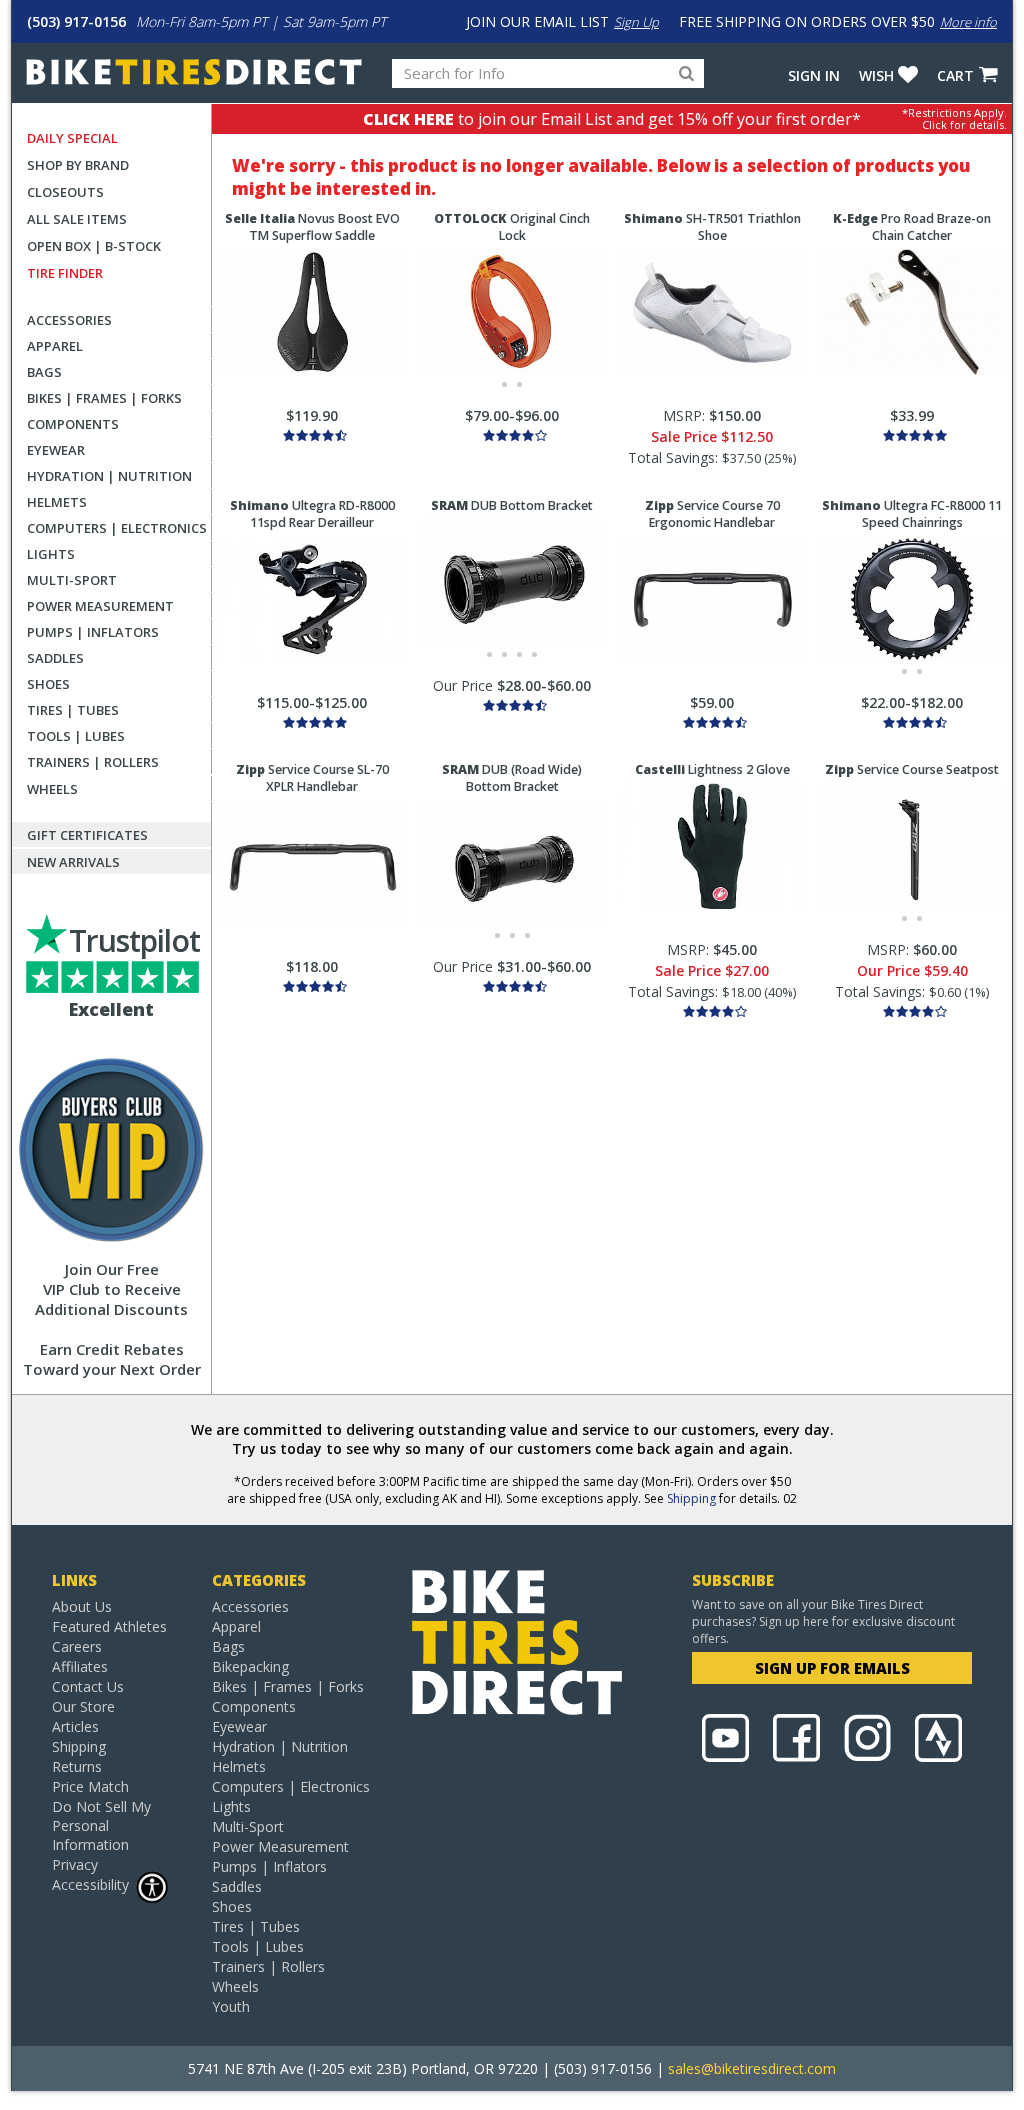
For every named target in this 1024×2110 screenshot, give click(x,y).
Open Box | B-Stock (94, 246)
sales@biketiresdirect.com (752, 2068)
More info (968, 22)
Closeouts (65, 192)
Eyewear (56, 450)
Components (73, 424)
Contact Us (88, 1686)
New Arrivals (73, 862)
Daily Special (72, 138)
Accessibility (90, 1884)
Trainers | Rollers (93, 762)
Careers (77, 1646)
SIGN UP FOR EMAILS (832, 1668)
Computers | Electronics (117, 528)
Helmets (57, 502)
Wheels (52, 789)
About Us (82, 1606)
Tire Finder (65, 273)
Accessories (69, 320)
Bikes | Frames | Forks (104, 398)
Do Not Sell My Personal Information (101, 1825)
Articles (75, 1726)
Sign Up (636, 22)
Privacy (75, 1864)
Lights (51, 554)
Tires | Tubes (73, 710)
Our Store (83, 1706)
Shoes (48, 684)
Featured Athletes (109, 1626)
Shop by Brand (78, 165)
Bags (44, 372)
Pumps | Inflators (93, 632)
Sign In (814, 75)
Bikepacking (250, 1666)
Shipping (691, 1498)
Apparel (55, 346)
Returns (77, 1766)
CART (955, 75)
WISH (876, 75)
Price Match (90, 1786)
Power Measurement (100, 606)
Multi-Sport (72, 580)
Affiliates (80, 1666)
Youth (231, 2006)
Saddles (55, 658)
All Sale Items (77, 219)
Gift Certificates (87, 835)
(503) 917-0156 (76, 21)
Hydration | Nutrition (109, 476)
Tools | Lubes (76, 736)
